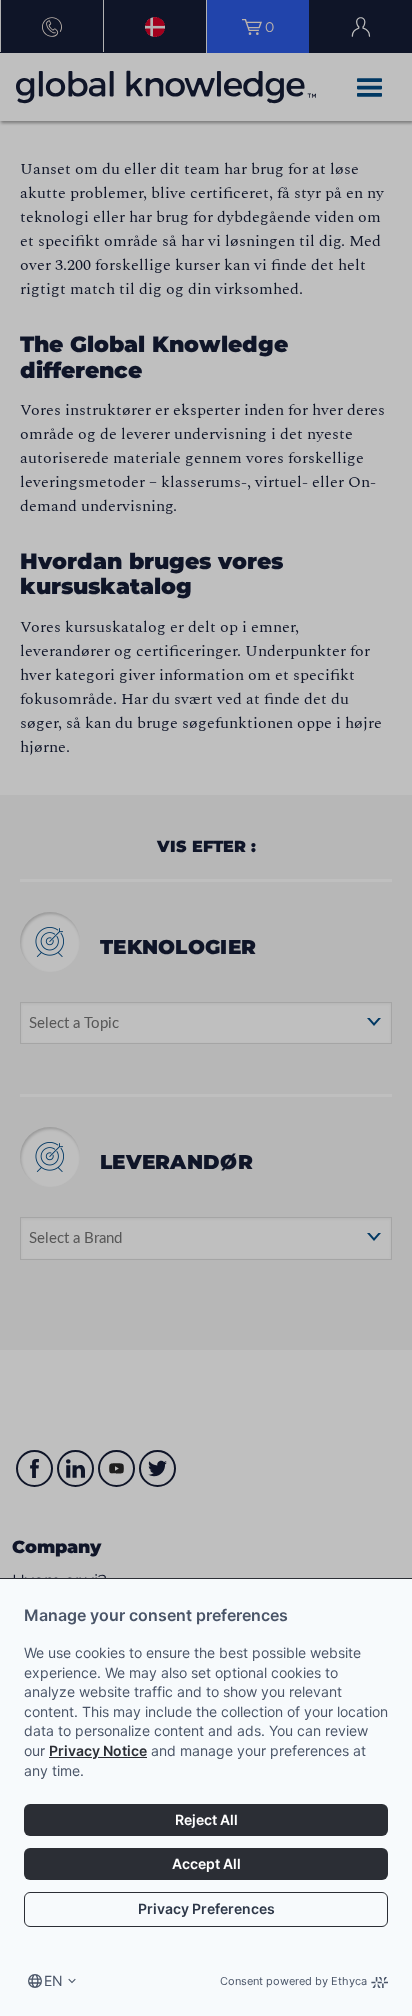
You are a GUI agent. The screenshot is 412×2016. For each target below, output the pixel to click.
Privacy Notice (98, 1750)
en (53, 1980)
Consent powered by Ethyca (293, 1981)
